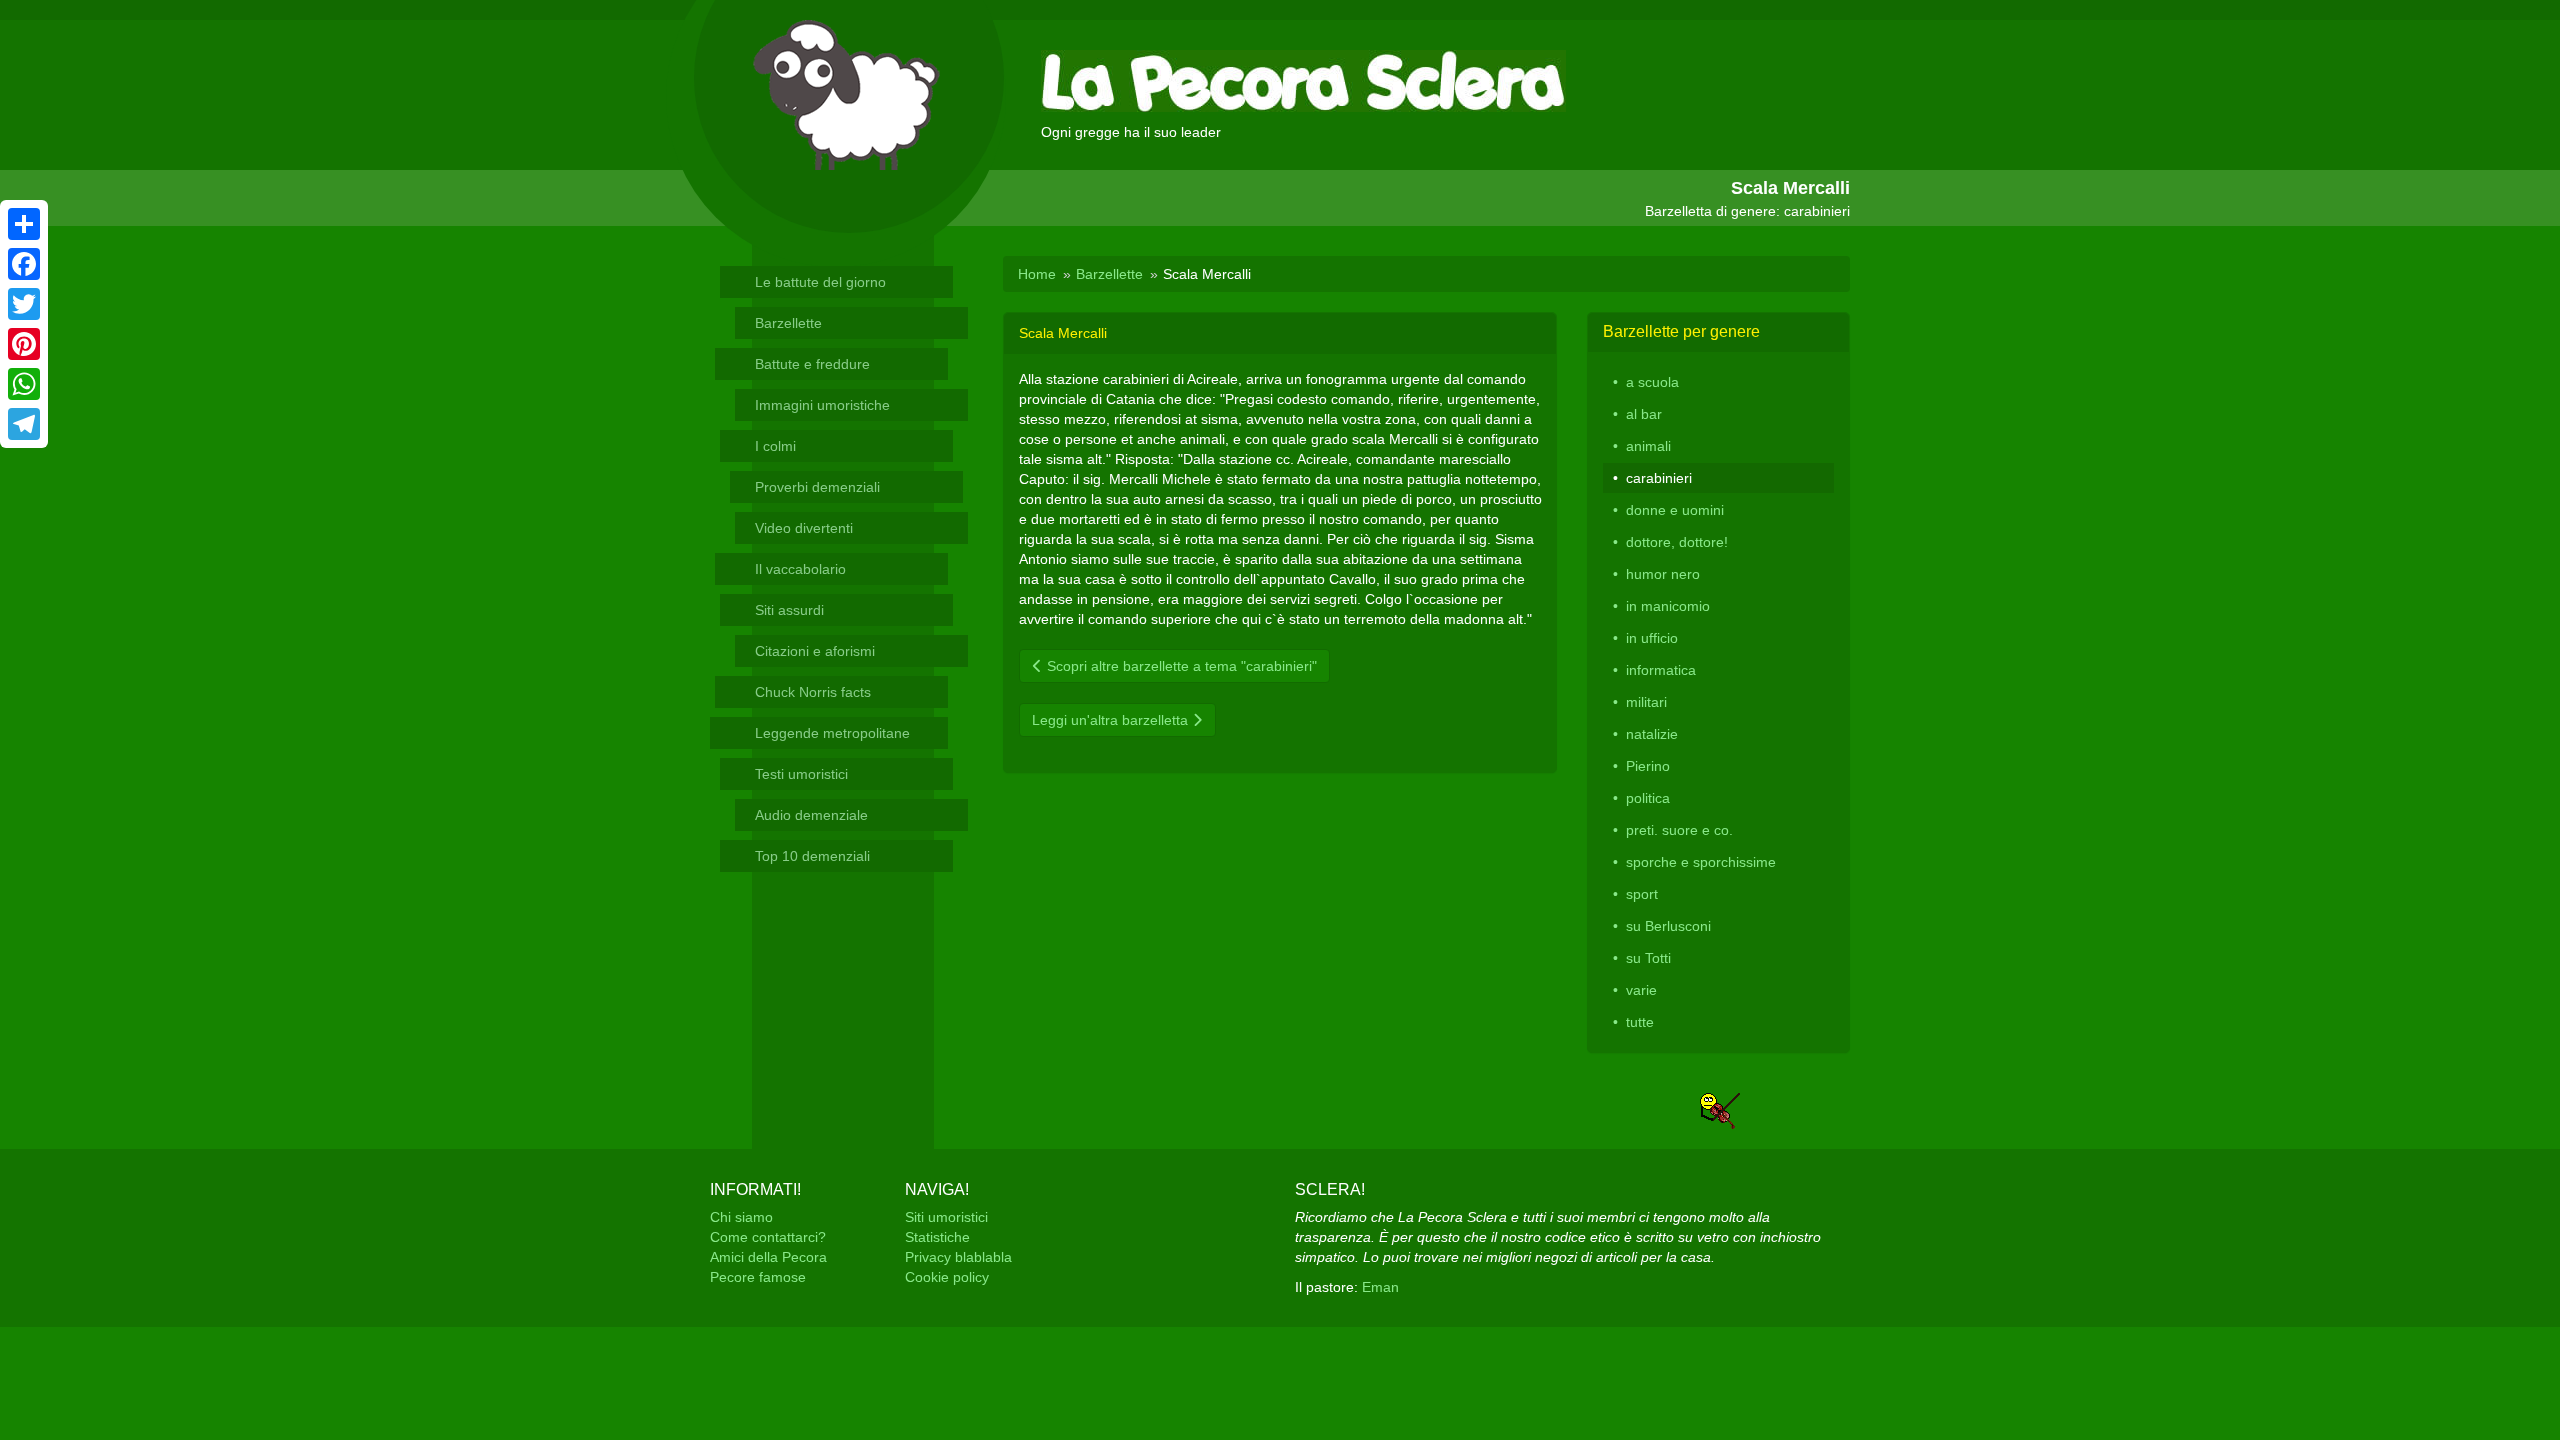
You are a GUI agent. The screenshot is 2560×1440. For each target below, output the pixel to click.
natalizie (1652, 734)
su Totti (1648, 958)
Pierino (1648, 766)
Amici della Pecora (768, 1257)
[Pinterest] (24, 344)
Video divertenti (804, 528)
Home (1037, 274)
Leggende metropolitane (832, 733)
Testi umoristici (801, 774)
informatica (1661, 670)
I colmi (775, 446)
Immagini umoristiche (822, 405)
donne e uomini (1675, 510)
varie (1641, 990)
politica (1648, 798)
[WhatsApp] (24, 384)
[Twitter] (24, 304)
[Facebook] (24, 264)
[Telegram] (24, 424)
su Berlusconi (1668, 926)
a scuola (1652, 382)
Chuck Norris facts (813, 692)
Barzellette (788, 323)
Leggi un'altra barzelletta (1112, 720)
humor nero (1663, 574)
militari (1646, 702)
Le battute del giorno (820, 282)
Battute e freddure (812, 364)
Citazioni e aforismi (815, 651)
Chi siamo (741, 1217)
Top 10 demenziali (812, 856)
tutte (1640, 1022)
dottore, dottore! (1677, 542)
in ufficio (1652, 638)
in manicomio (1668, 606)
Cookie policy (947, 1277)
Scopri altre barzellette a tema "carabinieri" (1180, 666)
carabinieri (1659, 478)
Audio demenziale (811, 815)
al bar (1644, 414)
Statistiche (937, 1237)
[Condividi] (24, 224)
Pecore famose (758, 1277)
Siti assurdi (789, 610)
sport (1642, 894)
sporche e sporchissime (1701, 862)
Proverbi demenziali (817, 487)
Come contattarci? (768, 1237)
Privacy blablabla (958, 1257)
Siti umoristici (946, 1217)
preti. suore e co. (1679, 830)
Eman (1380, 1287)
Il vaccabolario (800, 569)
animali (1648, 446)
